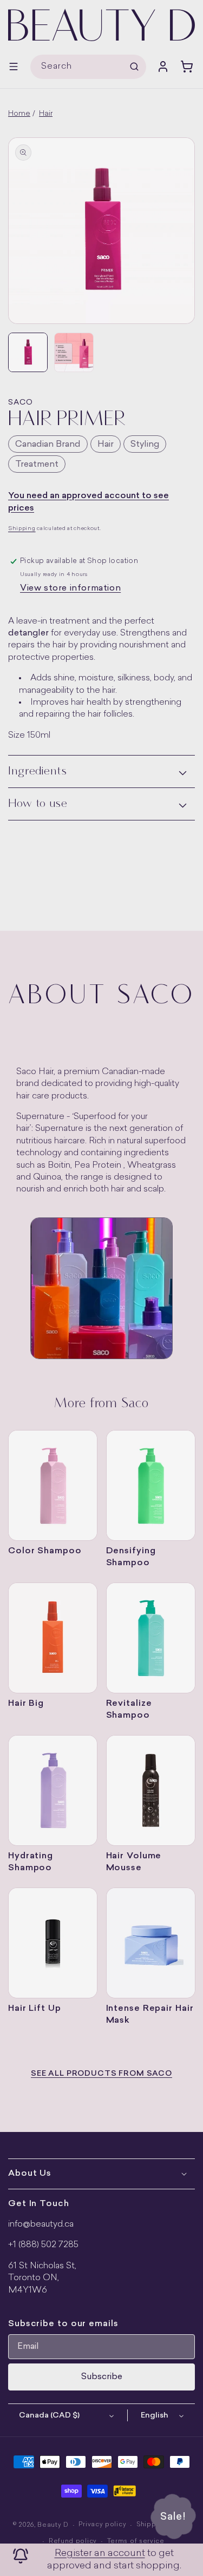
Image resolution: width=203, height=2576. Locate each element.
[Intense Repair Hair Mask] (151, 1943)
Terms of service (136, 2542)
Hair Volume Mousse (134, 1862)
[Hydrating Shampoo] (53, 1790)
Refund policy (73, 2542)
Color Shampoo (45, 1551)
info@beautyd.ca (41, 2224)
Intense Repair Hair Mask (150, 2015)
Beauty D (53, 2525)
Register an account (100, 2554)
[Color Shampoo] (53, 1485)
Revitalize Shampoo (129, 1710)
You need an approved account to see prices (89, 502)
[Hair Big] (53, 1638)
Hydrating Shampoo (31, 1862)
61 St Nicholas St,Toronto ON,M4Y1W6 (42, 2278)
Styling (145, 445)
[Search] (134, 67)
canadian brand (48, 445)
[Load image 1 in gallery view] (28, 352)
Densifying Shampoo (131, 1557)
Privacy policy (102, 2525)
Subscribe (102, 2377)
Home (19, 114)
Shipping (22, 529)
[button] (14, 67)
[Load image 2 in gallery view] (74, 352)
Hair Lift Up (35, 2009)
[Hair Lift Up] (53, 1943)
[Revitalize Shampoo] (151, 1638)
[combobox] (88, 67)
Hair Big (26, 1704)
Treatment (37, 465)
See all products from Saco (101, 2074)
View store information (70, 588)
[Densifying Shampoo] (151, 1485)
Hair (46, 114)
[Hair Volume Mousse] (151, 1790)
